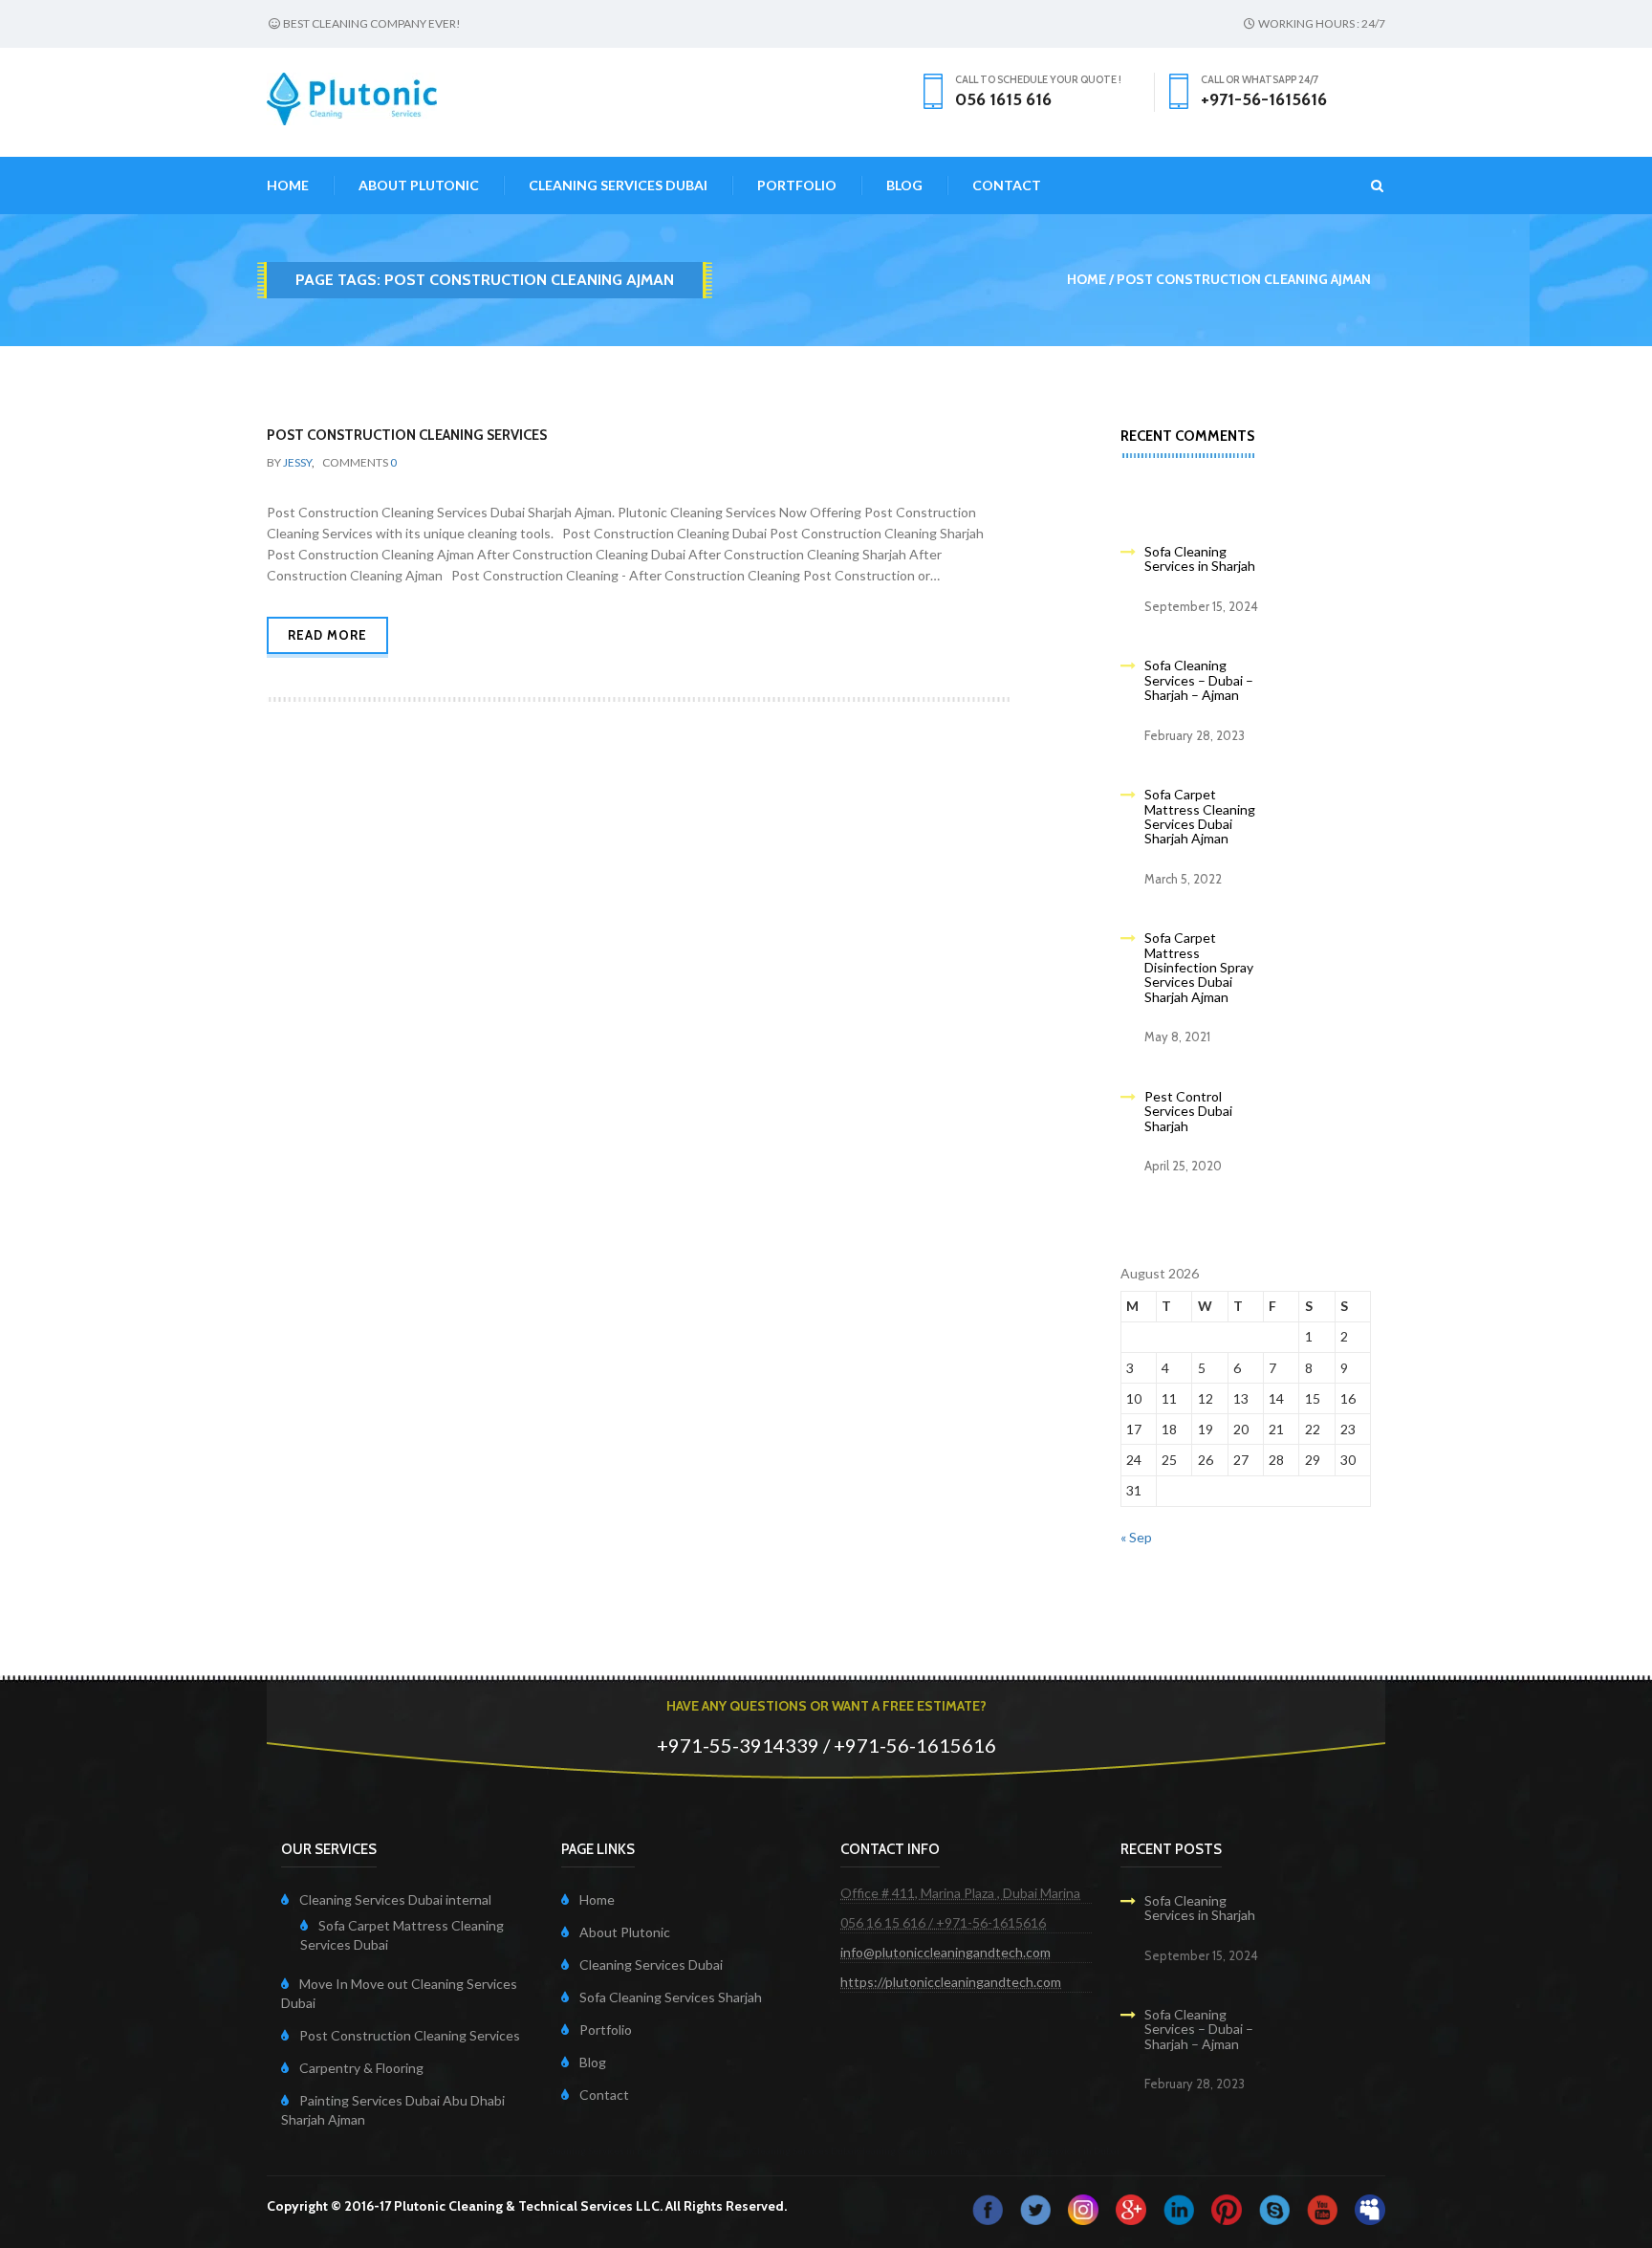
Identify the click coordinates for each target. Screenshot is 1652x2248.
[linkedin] (1179, 2207)
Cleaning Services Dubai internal (395, 1899)
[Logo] (352, 97)
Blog (904, 185)
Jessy (297, 462)
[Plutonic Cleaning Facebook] (988, 2207)
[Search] (1366, 186)
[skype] (1274, 2207)
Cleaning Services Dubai (618, 185)
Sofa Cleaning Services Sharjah (671, 1997)
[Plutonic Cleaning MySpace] (1370, 2207)
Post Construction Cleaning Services (407, 435)
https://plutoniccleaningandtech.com (951, 1982)
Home (288, 185)
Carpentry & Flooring (361, 2068)
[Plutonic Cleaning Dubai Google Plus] (1131, 2207)
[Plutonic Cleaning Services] (1083, 2207)
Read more (327, 635)
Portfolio (797, 185)
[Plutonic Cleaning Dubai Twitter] (1035, 2207)
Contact (1007, 185)
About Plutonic (419, 185)
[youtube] (1322, 2207)
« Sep (1136, 1537)
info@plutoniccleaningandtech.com (946, 1952)
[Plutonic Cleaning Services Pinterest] (1227, 2207)
